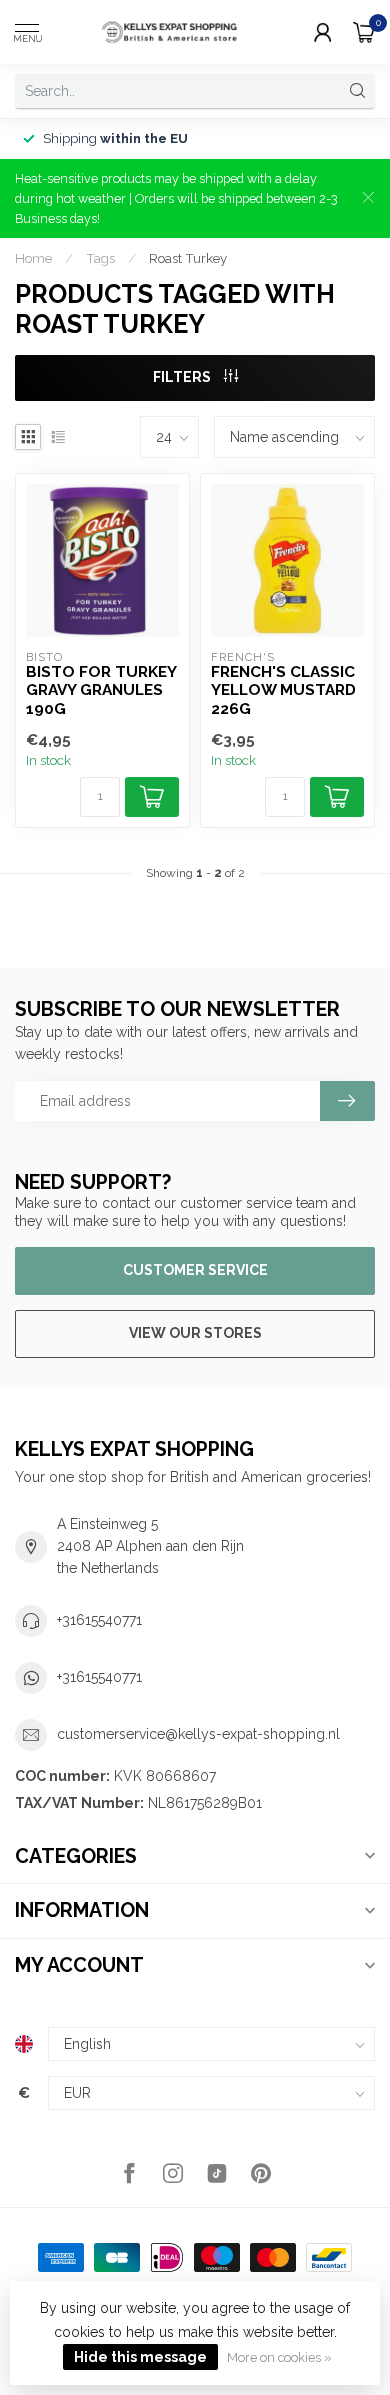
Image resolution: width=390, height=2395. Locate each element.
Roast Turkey (188, 258)
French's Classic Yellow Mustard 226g (283, 690)
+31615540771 (99, 1620)
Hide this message (140, 2357)
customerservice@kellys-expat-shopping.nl (198, 1734)
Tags (100, 258)
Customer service (195, 1270)
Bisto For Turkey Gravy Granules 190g (101, 690)
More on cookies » (279, 2357)
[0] (364, 32)
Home (33, 258)
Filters (183, 377)
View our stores (195, 1333)
